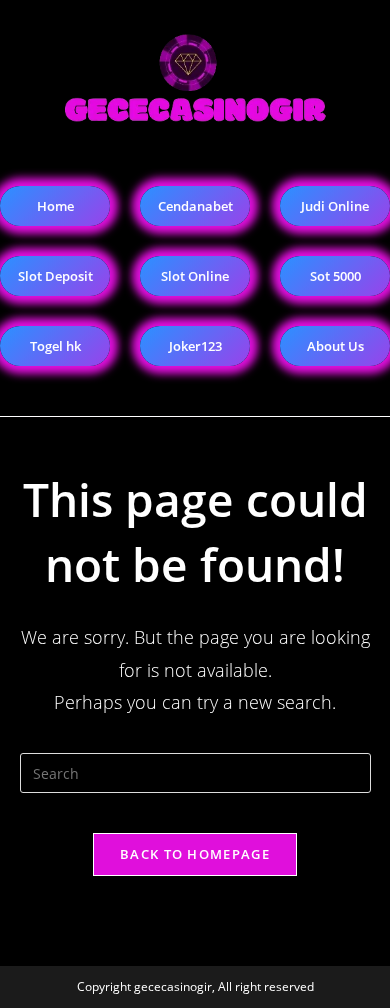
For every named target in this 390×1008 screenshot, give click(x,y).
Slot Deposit (55, 276)
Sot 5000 (335, 276)
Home (55, 206)
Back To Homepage (195, 854)
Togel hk (55, 346)
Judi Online (335, 206)
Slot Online (195, 276)
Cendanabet (195, 206)
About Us (335, 346)
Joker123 (195, 346)
